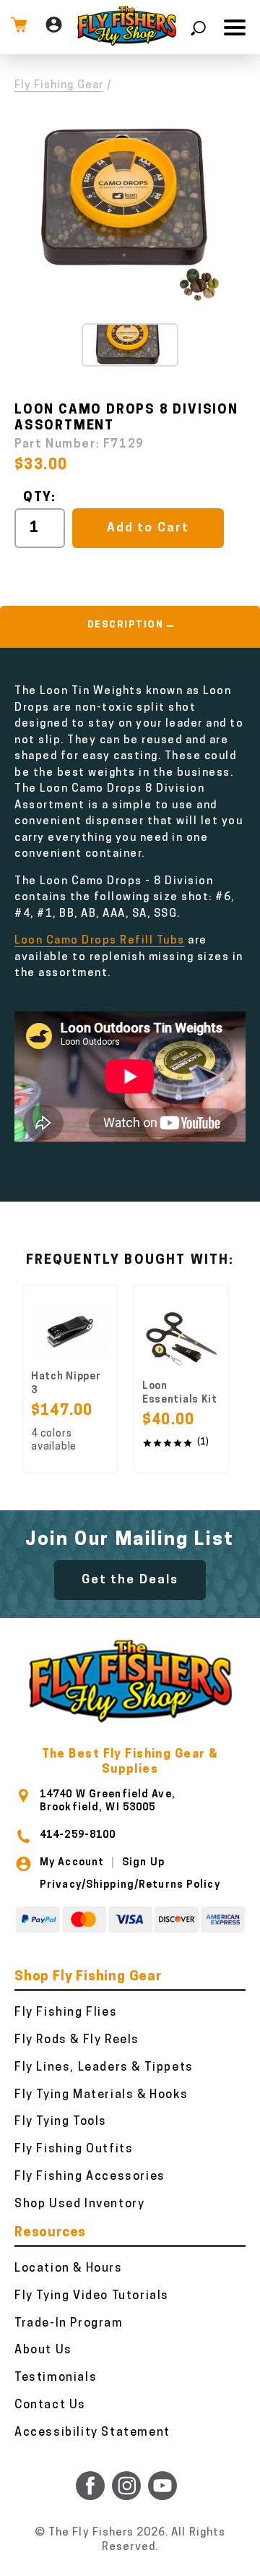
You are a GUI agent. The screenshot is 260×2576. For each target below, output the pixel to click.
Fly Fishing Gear (59, 86)
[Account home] (54, 27)
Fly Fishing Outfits (74, 2149)
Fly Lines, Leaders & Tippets (104, 2068)
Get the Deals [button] (130, 1580)
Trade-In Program (69, 2324)
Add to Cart (148, 528)
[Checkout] (19, 27)
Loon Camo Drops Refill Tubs (100, 941)
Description (126, 625)
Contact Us (50, 2405)
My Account (72, 1863)
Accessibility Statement (92, 2433)
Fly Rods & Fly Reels (77, 2040)
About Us (43, 2350)
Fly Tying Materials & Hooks (101, 2095)
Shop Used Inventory (79, 2204)
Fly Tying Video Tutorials (92, 2296)
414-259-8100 (78, 1835)
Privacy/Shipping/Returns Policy (130, 1885)
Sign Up (143, 1863)
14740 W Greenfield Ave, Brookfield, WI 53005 (108, 1801)
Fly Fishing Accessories (90, 2177)
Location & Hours (69, 2269)
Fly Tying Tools (61, 2122)
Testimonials (56, 2378)
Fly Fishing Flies (66, 2013)
